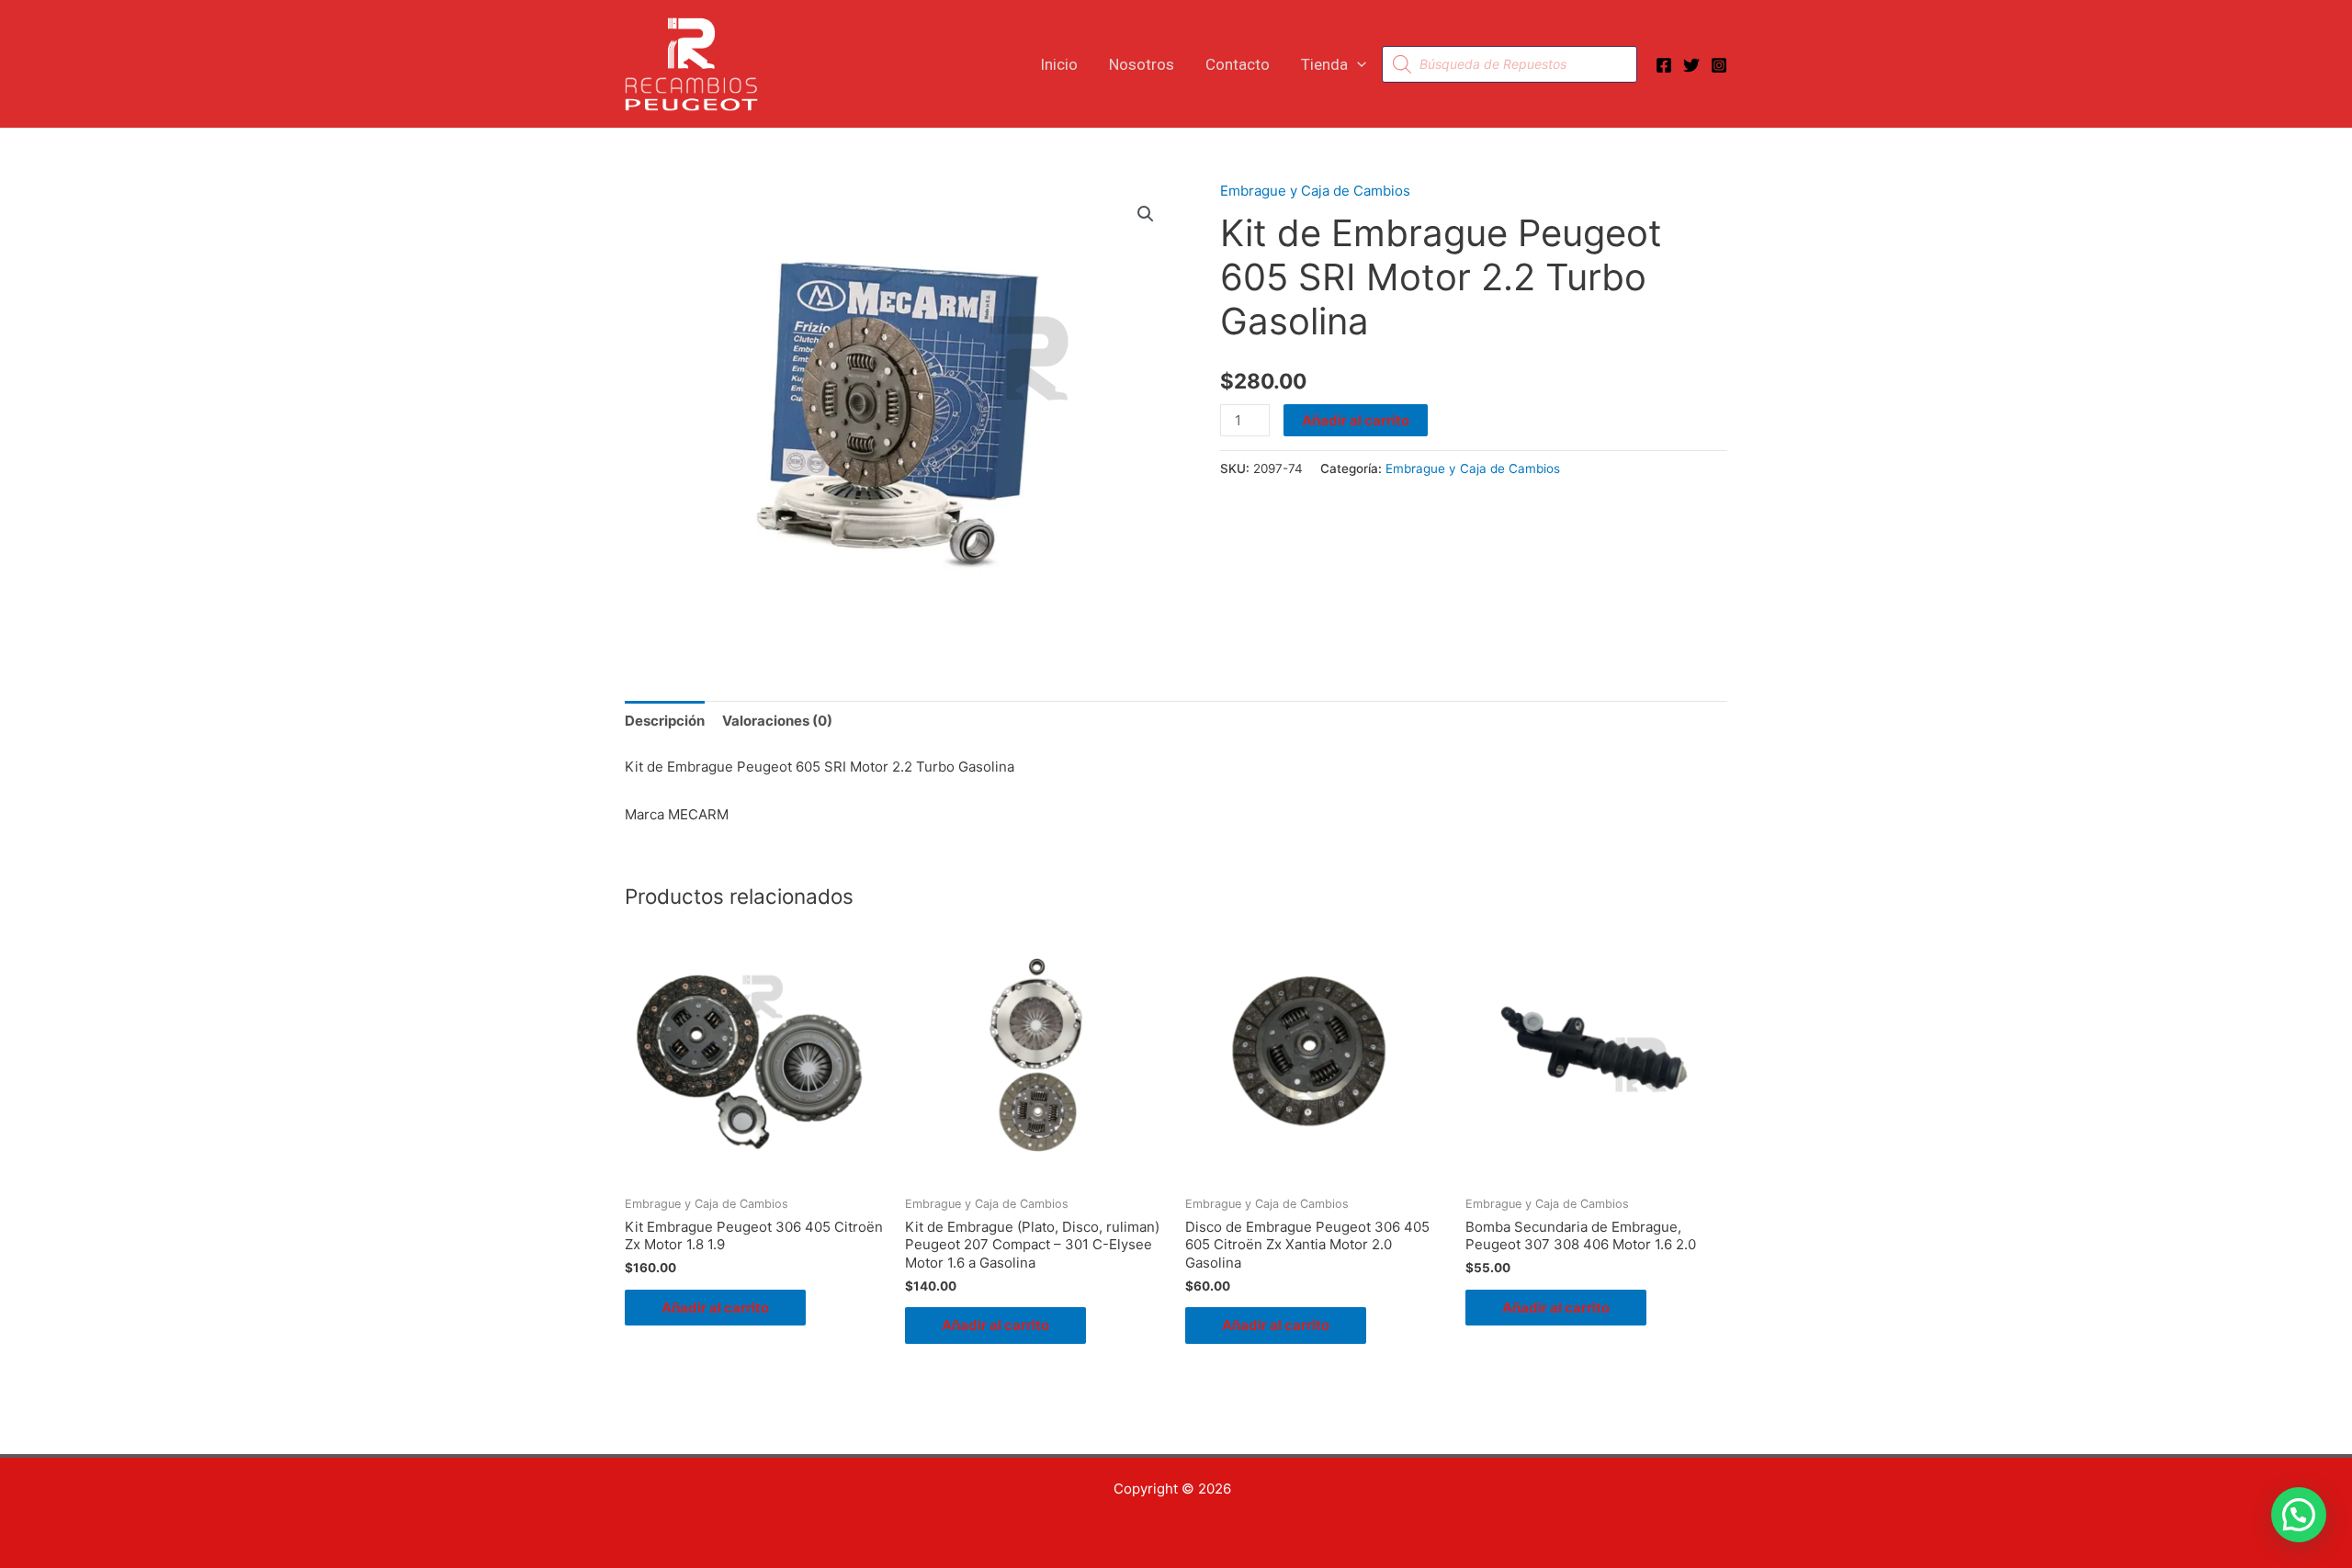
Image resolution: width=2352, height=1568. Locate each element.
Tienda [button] (1324, 64)
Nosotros (1142, 64)
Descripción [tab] (665, 721)
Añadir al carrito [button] (715, 1308)
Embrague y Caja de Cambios (1315, 191)
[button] (1357, 64)
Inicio (1059, 64)
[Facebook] (1664, 65)
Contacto (1238, 64)
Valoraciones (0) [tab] (777, 721)
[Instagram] (1719, 65)
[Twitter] (1691, 65)
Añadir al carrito (1356, 420)
